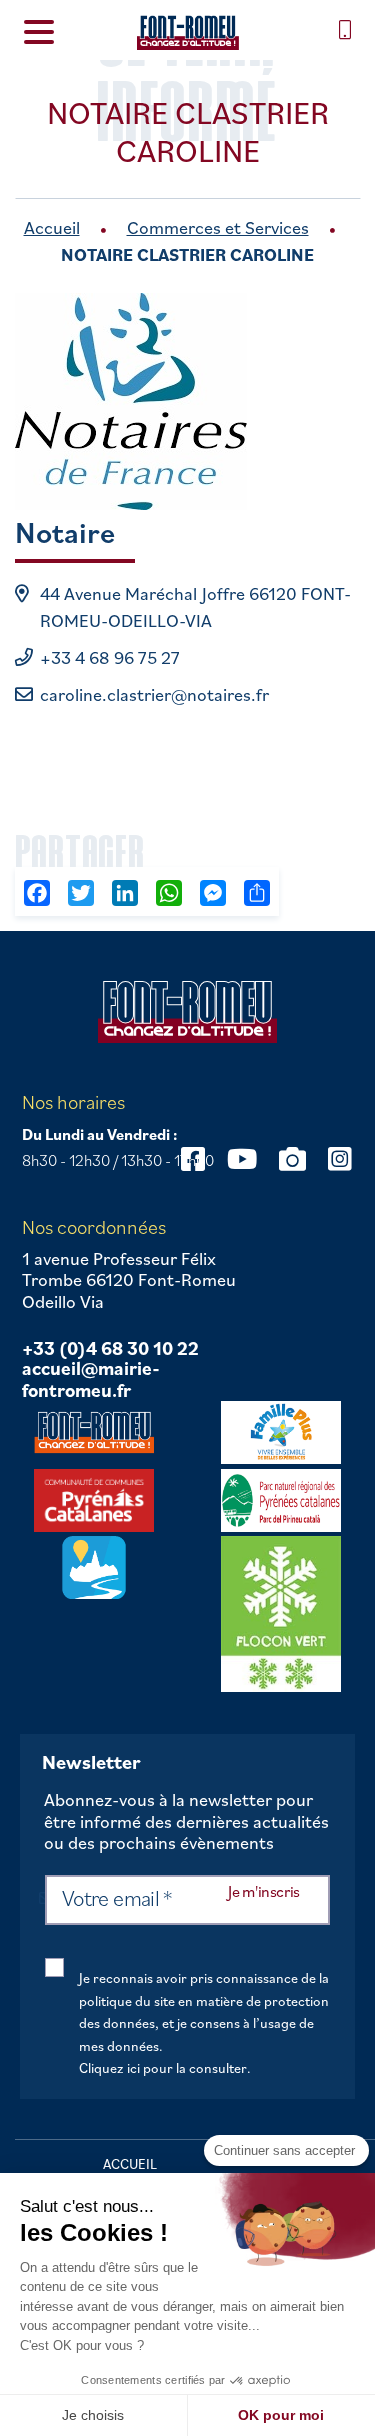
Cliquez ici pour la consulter (163, 2068)
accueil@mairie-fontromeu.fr (91, 1379)
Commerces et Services (218, 227)
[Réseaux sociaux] (242, 1158)
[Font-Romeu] (187, 32)
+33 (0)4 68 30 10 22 (110, 1349)
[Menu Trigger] (38, 30)
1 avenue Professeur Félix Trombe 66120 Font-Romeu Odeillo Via (129, 1280)
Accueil (52, 227)
